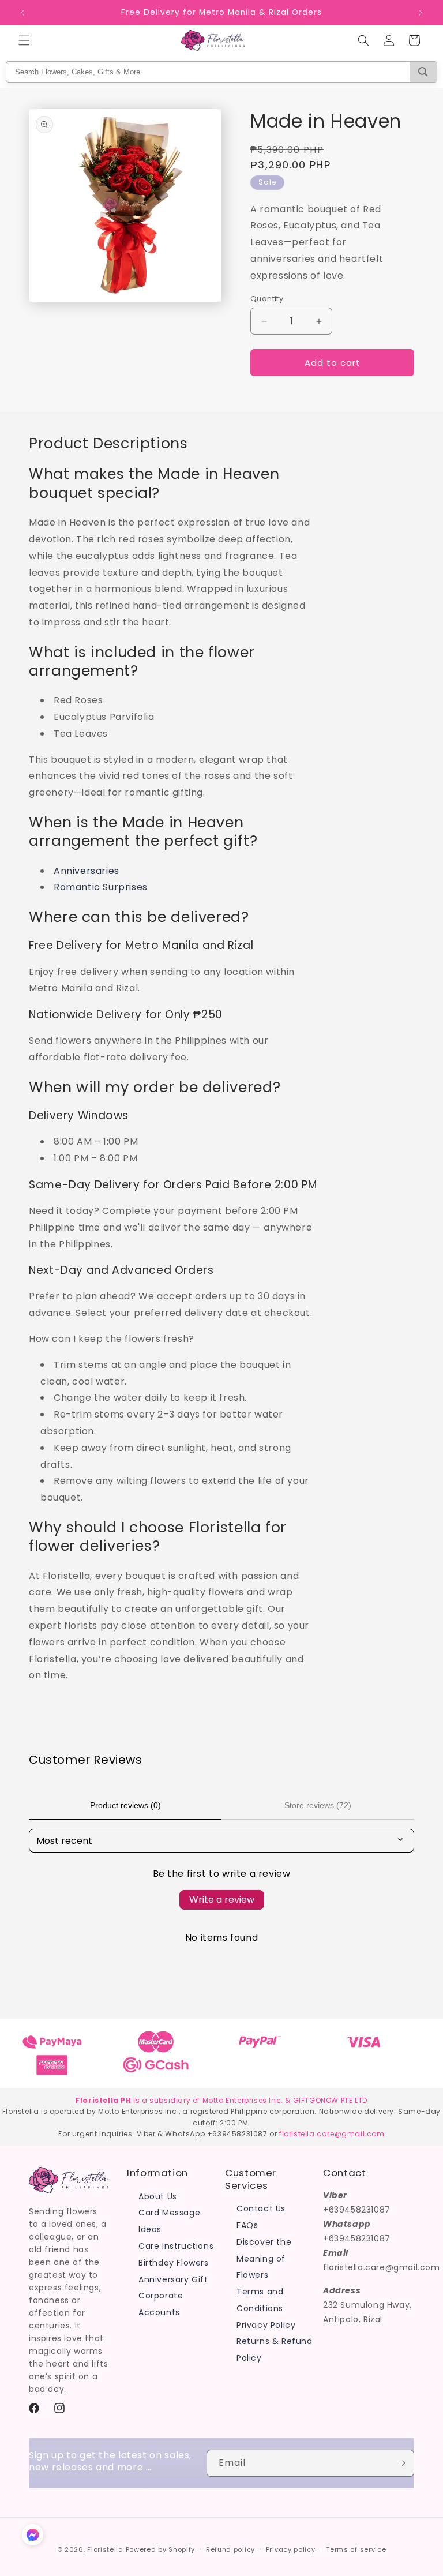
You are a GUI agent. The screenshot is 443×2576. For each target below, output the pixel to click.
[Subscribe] (401, 2463)
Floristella (105, 2549)
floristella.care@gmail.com (332, 2134)
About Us (158, 2196)
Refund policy (230, 2549)
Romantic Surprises (101, 887)
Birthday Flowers (174, 2263)
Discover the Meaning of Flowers (264, 2259)
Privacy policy (291, 2549)
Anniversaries (87, 871)
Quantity (267, 299)
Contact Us (261, 2208)
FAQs (247, 2225)
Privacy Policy (266, 2325)
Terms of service (356, 2549)
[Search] (423, 72)
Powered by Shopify (161, 2549)
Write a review (222, 1900)
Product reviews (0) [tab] (125, 1805)
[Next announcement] (421, 13)
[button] (24, 40)
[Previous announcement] (22, 13)
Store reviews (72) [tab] (318, 1805)
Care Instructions (176, 2246)
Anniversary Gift (173, 2279)
